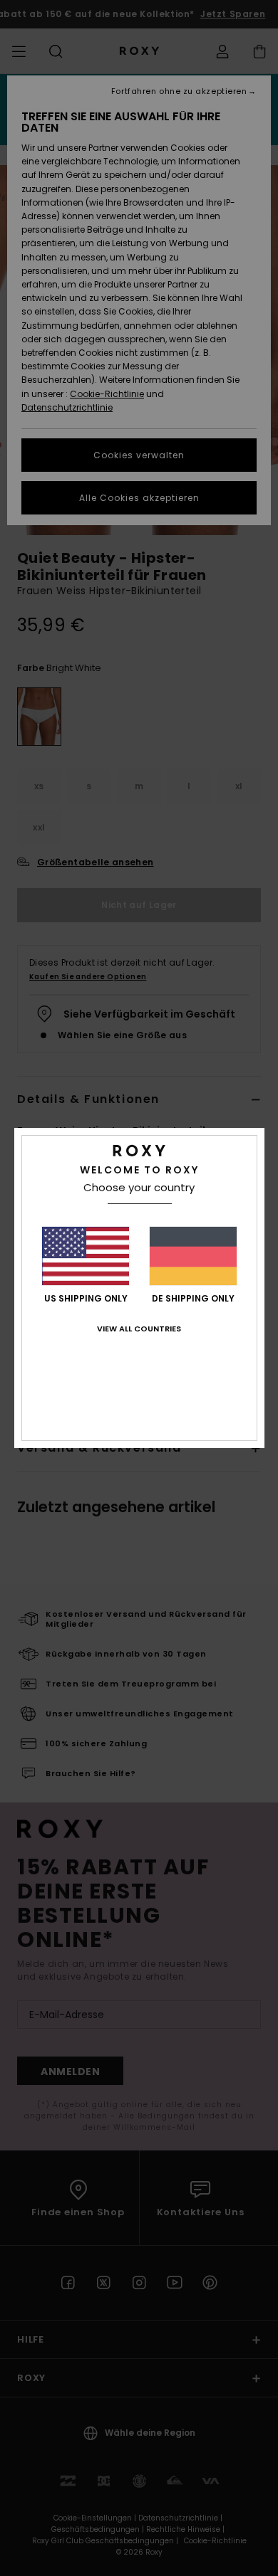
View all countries (139, 1329)
